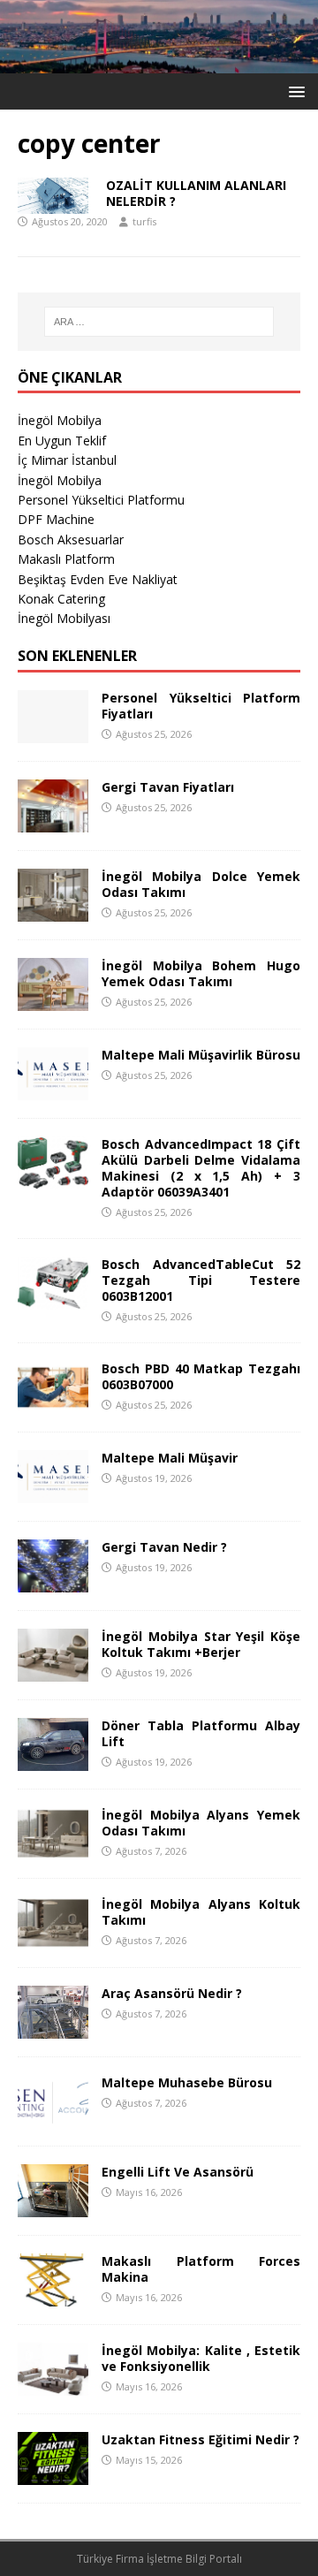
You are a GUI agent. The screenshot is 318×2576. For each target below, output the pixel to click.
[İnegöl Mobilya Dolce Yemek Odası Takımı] (53, 911)
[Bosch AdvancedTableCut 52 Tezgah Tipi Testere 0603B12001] (53, 1299)
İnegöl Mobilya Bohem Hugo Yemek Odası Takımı (201, 973)
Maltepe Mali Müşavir (170, 1458)
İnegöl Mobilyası (64, 618)
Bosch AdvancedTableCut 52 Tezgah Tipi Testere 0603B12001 (201, 1280)
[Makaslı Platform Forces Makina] (53, 2296)
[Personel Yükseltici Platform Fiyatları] (53, 732)
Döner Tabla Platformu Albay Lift (201, 1733)
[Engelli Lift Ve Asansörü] (53, 2207)
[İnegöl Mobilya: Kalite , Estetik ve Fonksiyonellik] (53, 2386)
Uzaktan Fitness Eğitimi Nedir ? (201, 2439)
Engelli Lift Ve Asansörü (178, 2172)
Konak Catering (61, 599)
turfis (144, 221)
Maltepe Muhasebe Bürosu (187, 2082)
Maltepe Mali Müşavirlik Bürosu (201, 1055)
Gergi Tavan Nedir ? (164, 1547)
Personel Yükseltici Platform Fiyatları (201, 706)
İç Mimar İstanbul (67, 460)
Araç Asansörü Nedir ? (172, 1993)
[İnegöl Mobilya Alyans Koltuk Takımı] (53, 1939)
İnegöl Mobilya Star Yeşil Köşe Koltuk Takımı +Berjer (201, 1644)
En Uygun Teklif (62, 441)
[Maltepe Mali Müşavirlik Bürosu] (53, 1089)
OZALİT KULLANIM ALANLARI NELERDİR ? (196, 193)
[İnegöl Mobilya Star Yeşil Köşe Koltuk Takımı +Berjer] (53, 1672)
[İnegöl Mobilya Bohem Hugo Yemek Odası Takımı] (53, 1000)
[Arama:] (159, 322)
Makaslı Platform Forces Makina (201, 2269)
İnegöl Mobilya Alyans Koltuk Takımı (201, 1912)
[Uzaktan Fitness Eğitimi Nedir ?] (53, 2475)
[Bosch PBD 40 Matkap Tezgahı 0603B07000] (53, 1404)
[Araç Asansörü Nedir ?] (53, 2029)
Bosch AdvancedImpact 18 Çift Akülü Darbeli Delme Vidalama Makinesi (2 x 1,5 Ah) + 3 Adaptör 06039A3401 (201, 1168)
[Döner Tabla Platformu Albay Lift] (53, 1761)
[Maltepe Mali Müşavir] (53, 1493)
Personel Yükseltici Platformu (101, 500)
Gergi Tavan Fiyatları (168, 787)
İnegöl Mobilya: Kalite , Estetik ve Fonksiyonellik (201, 2358)
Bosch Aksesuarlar (71, 540)
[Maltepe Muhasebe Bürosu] (53, 2118)
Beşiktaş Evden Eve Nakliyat (98, 579)
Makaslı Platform (66, 559)
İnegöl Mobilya (60, 420)
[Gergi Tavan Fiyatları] (53, 821)
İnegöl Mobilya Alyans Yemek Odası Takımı (201, 1823)
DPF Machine (56, 519)
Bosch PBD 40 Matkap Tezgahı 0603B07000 (201, 1376)
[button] (294, 91)
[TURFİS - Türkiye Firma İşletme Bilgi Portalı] (159, 63)
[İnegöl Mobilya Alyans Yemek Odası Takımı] (53, 1850)
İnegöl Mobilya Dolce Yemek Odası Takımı (201, 884)
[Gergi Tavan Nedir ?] (53, 1582)
